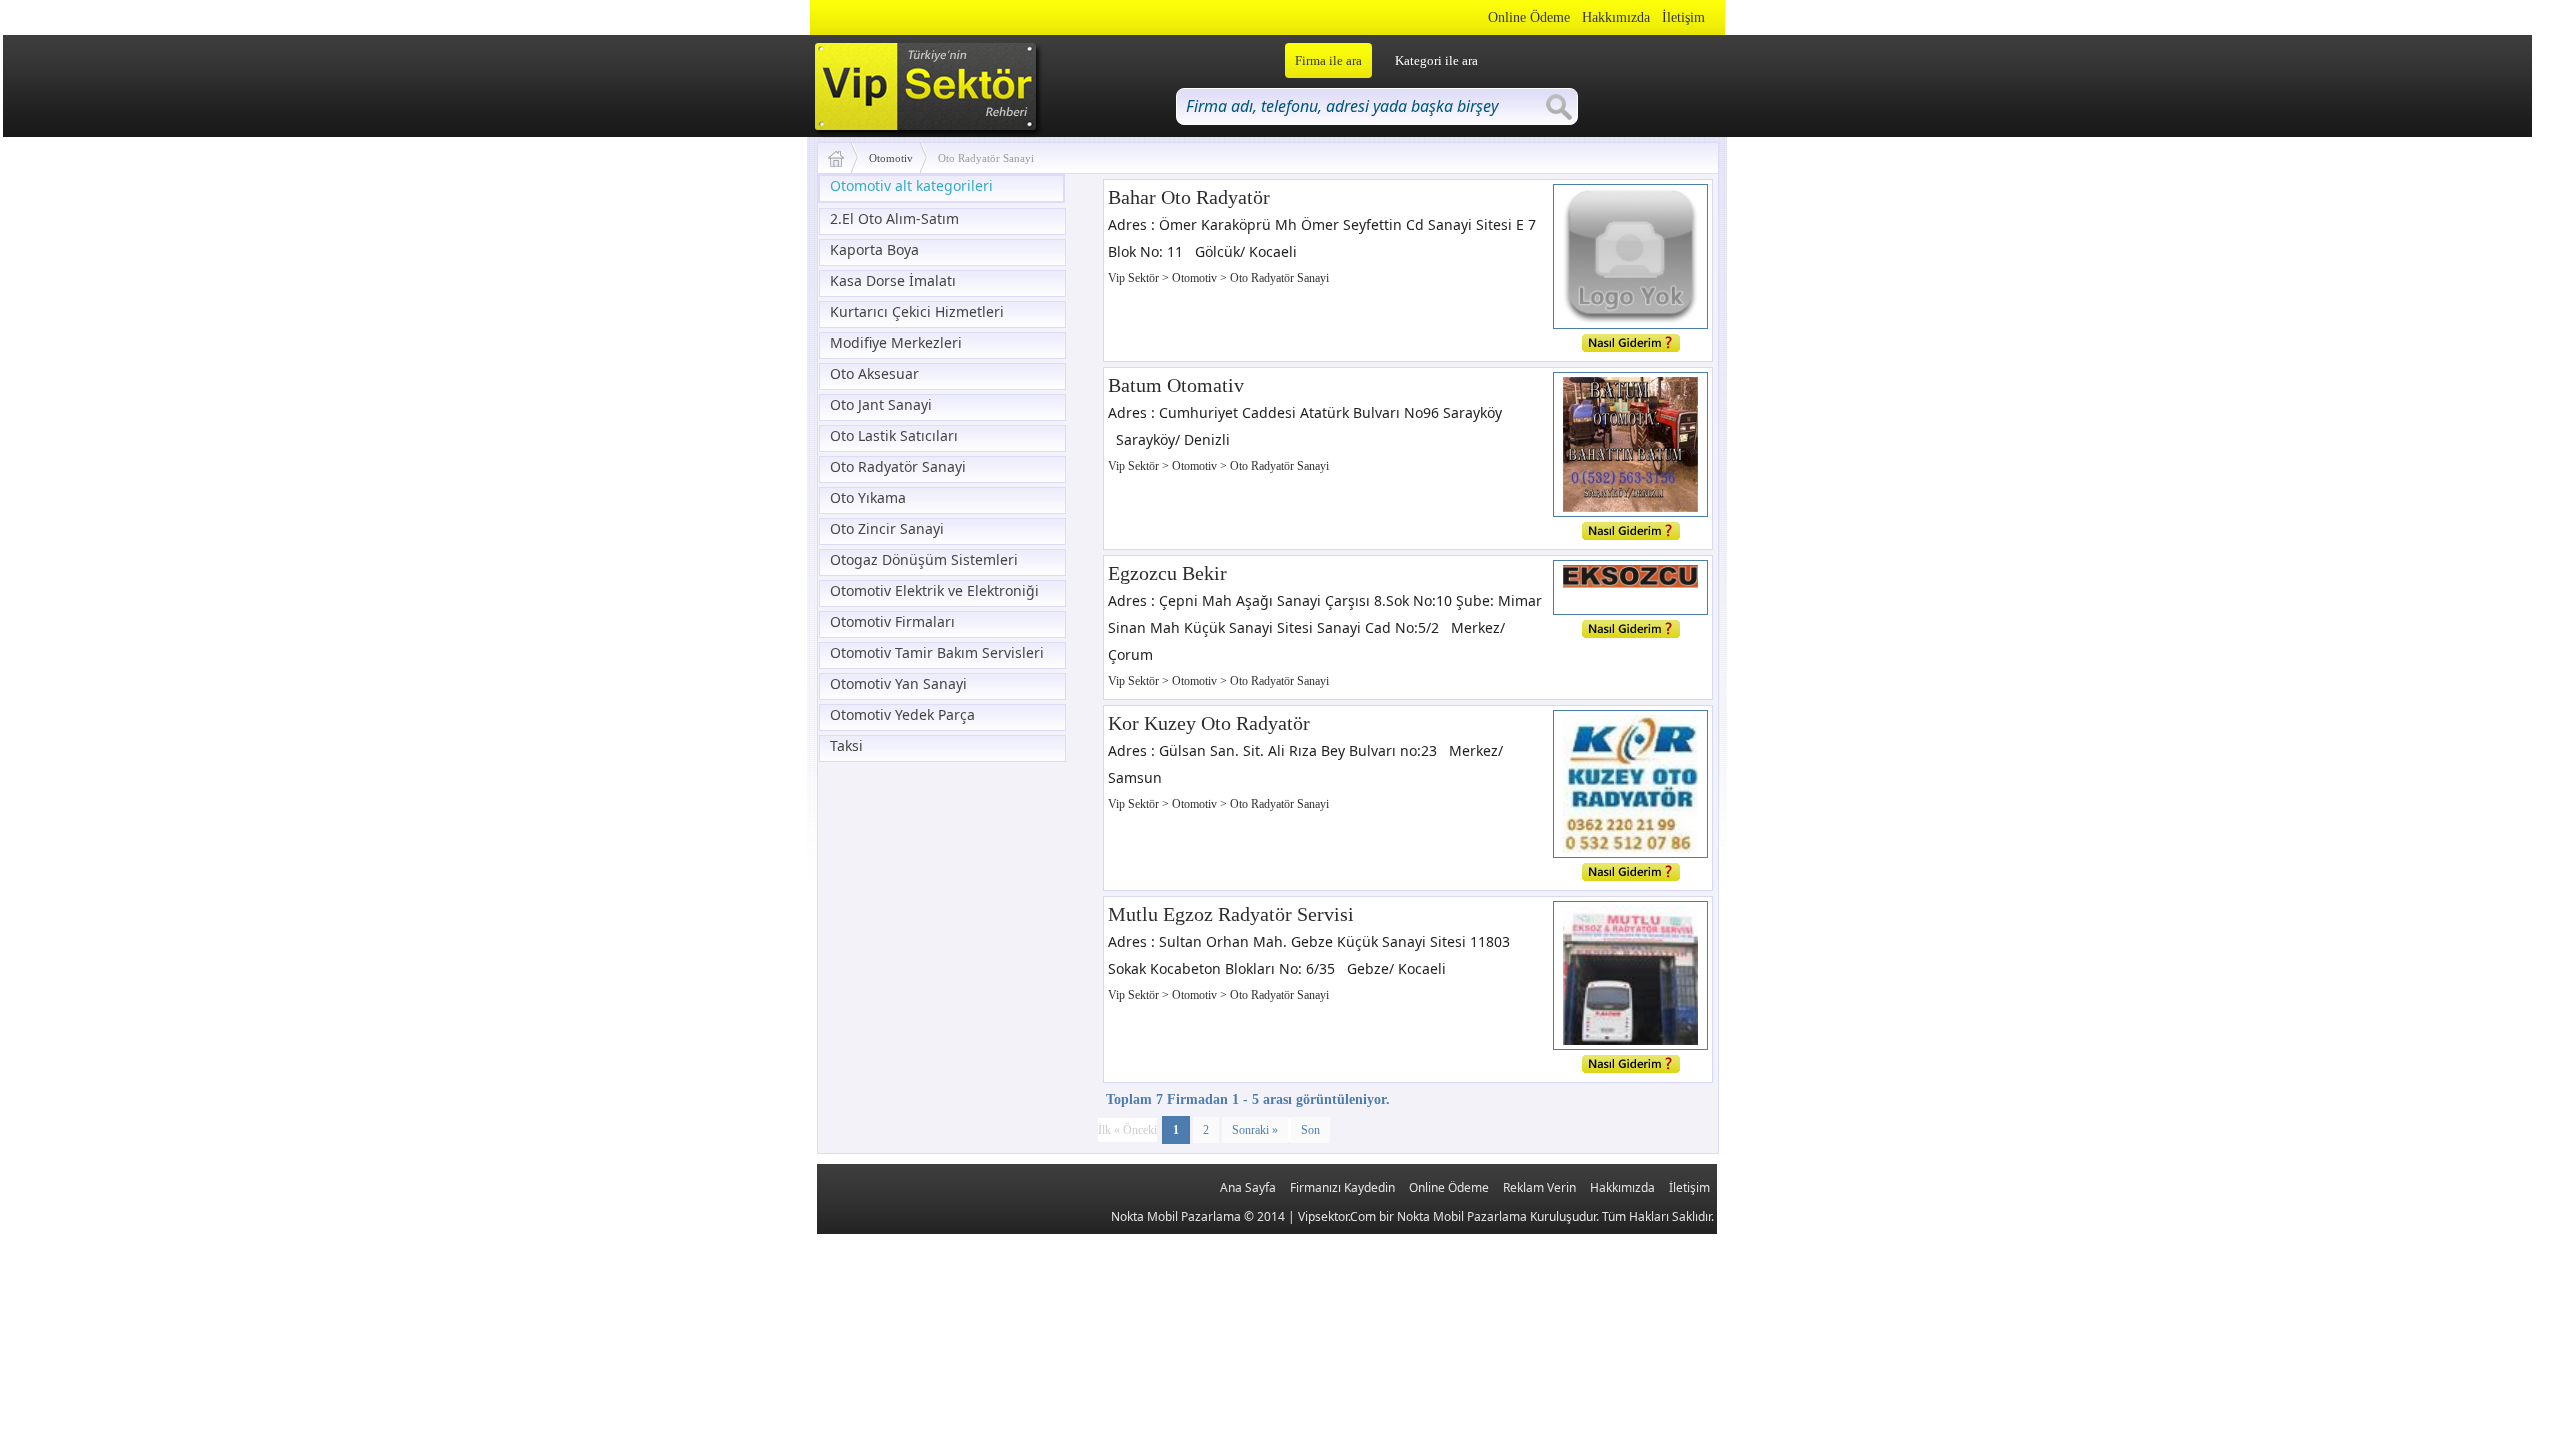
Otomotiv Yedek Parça (902, 714)
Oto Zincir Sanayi (887, 528)
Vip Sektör (1135, 278)
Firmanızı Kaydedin (1342, 1187)
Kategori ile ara (1436, 60)
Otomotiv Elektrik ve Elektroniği (934, 590)
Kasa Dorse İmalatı (893, 280)
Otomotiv (891, 158)
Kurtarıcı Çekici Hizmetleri (917, 311)
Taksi (846, 745)
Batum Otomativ (1176, 385)
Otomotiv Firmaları (892, 621)
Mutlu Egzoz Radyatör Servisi (1231, 914)
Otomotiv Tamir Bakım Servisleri (937, 652)
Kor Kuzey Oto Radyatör (1209, 723)
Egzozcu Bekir (1167, 573)
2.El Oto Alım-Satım (894, 218)
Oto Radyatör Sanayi (898, 466)
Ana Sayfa (1248, 1187)
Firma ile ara (1328, 60)
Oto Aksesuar (874, 373)
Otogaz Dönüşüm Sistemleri (924, 559)
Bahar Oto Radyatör (1189, 197)
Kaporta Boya (874, 249)
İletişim (1683, 17)
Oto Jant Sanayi (881, 404)
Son (1310, 1130)
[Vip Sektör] (843, 158)
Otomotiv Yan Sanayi (898, 683)
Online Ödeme (1529, 17)
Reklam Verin (1539, 1187)
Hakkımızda (1616, 17)
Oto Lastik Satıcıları (894, 435)
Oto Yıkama (868, 497)
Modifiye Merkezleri (896, 342)
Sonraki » (1255, 1130)
